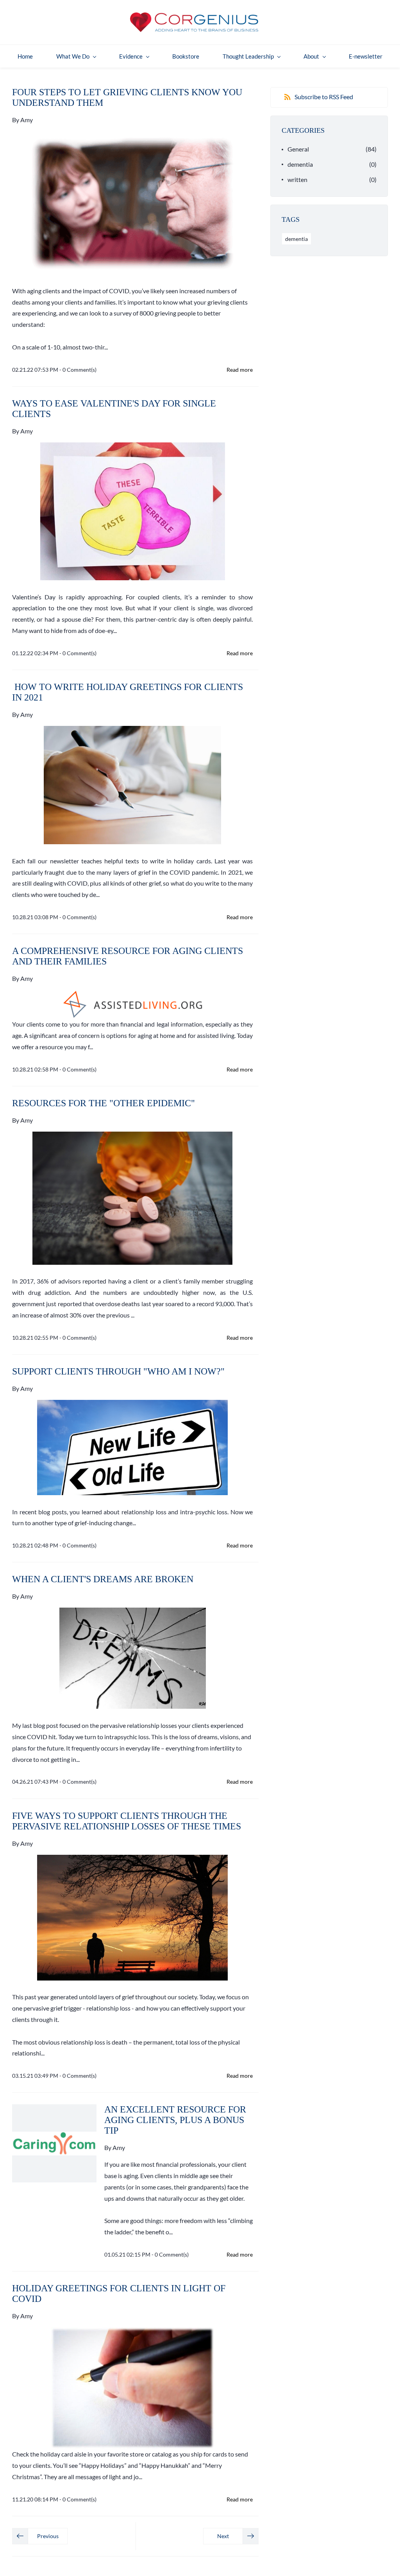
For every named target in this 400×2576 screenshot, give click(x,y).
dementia (300, 164)
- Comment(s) (78, 370)
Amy (27, 120)
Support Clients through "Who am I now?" (118, 1371)
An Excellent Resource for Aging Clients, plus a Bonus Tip (175, 2120)
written (297, 179)
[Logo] (194, 22)
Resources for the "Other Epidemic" (104, 1103)
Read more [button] (240, 370)
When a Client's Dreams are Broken (103, 1579)
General (298, 149)
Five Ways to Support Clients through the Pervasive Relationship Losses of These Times (127, 1821)
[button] (40, 2536)
